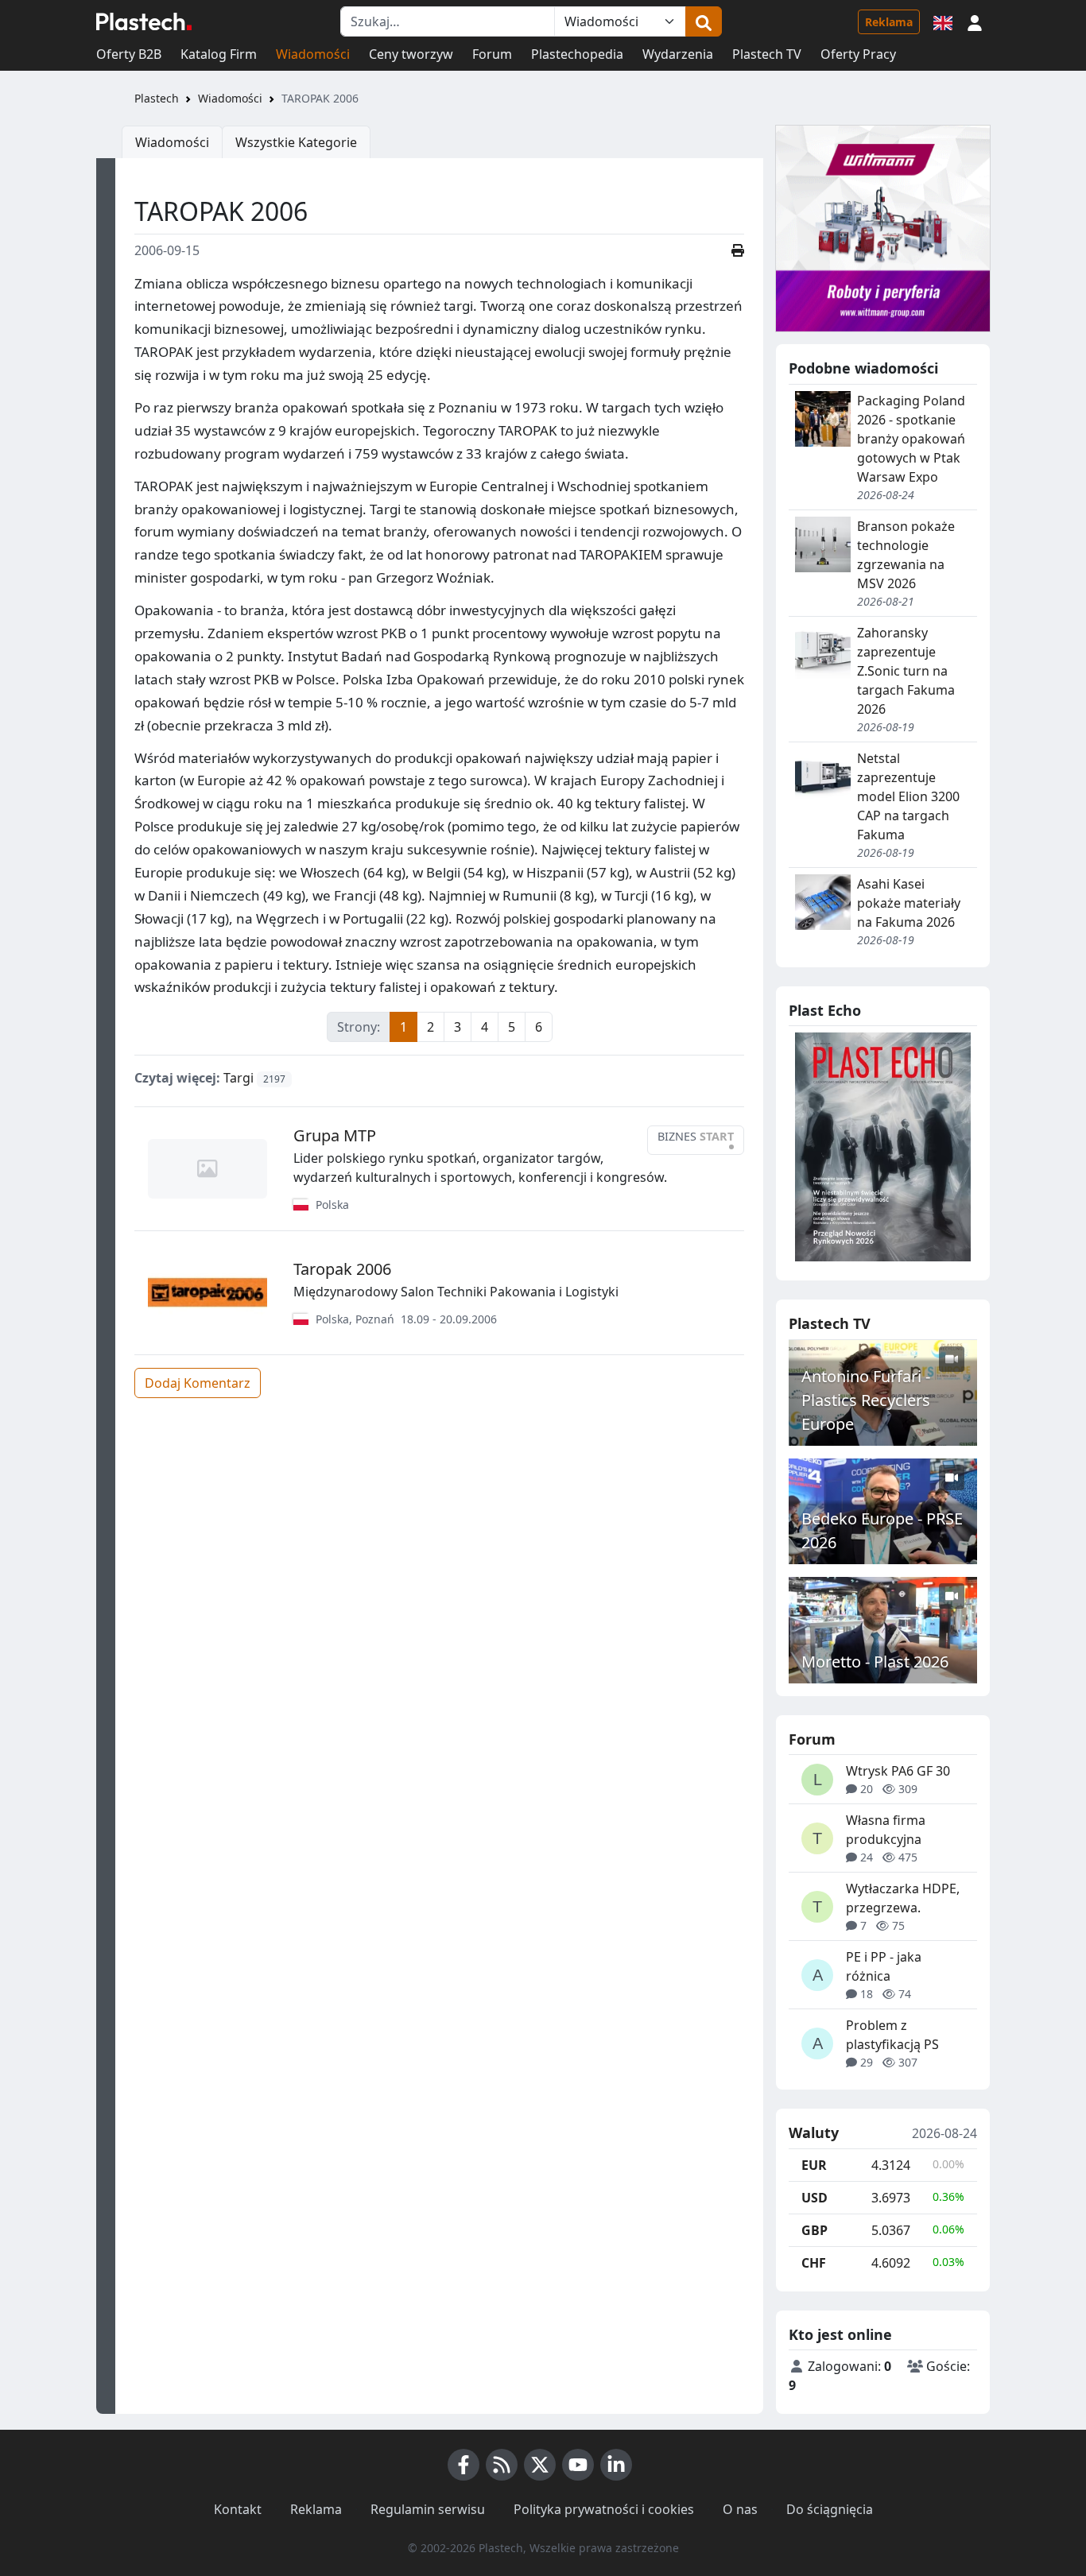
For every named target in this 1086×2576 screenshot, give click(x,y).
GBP (814, 2230)
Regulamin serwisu (428, 2509)
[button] (975, 21)
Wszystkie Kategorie (296, 142)
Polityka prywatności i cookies (604, 2509)
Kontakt (238, 2509)
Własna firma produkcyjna (886, 1830)
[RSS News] (502, 2465)
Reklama (889, 22)
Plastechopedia (577, 54)
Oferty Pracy (858, 54)
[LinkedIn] (616, 2465)
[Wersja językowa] (943, 21)
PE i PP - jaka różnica (884, 1966)
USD (814, 2198)
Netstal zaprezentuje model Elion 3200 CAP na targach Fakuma (908, 796)
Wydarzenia (678, 54)
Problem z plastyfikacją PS (892, 2035)
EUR (814, 2165)
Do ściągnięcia (830, 2509)
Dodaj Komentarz (198, 1383)
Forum (492, 54)
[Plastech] (144, 21)
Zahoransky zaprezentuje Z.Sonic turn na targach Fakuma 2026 (906, 671)
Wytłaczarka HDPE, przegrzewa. (903, 1898)
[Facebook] (463, 2465)
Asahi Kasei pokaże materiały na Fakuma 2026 (909, 903)
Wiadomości (313, 54)
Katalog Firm (219, 54)
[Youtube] (578, 2465)
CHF (814, 2263)
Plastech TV (767, 54)
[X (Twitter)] (540, 2465)
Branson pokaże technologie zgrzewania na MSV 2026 (906, 555)
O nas (740, 2509)
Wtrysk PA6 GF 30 (898, 1771)
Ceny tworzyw (411, 54)
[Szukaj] (704, 21)
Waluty (814, 2133)
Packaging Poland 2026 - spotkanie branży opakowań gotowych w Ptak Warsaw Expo (911, 439)
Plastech (157, 98)
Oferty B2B (129, 54)
